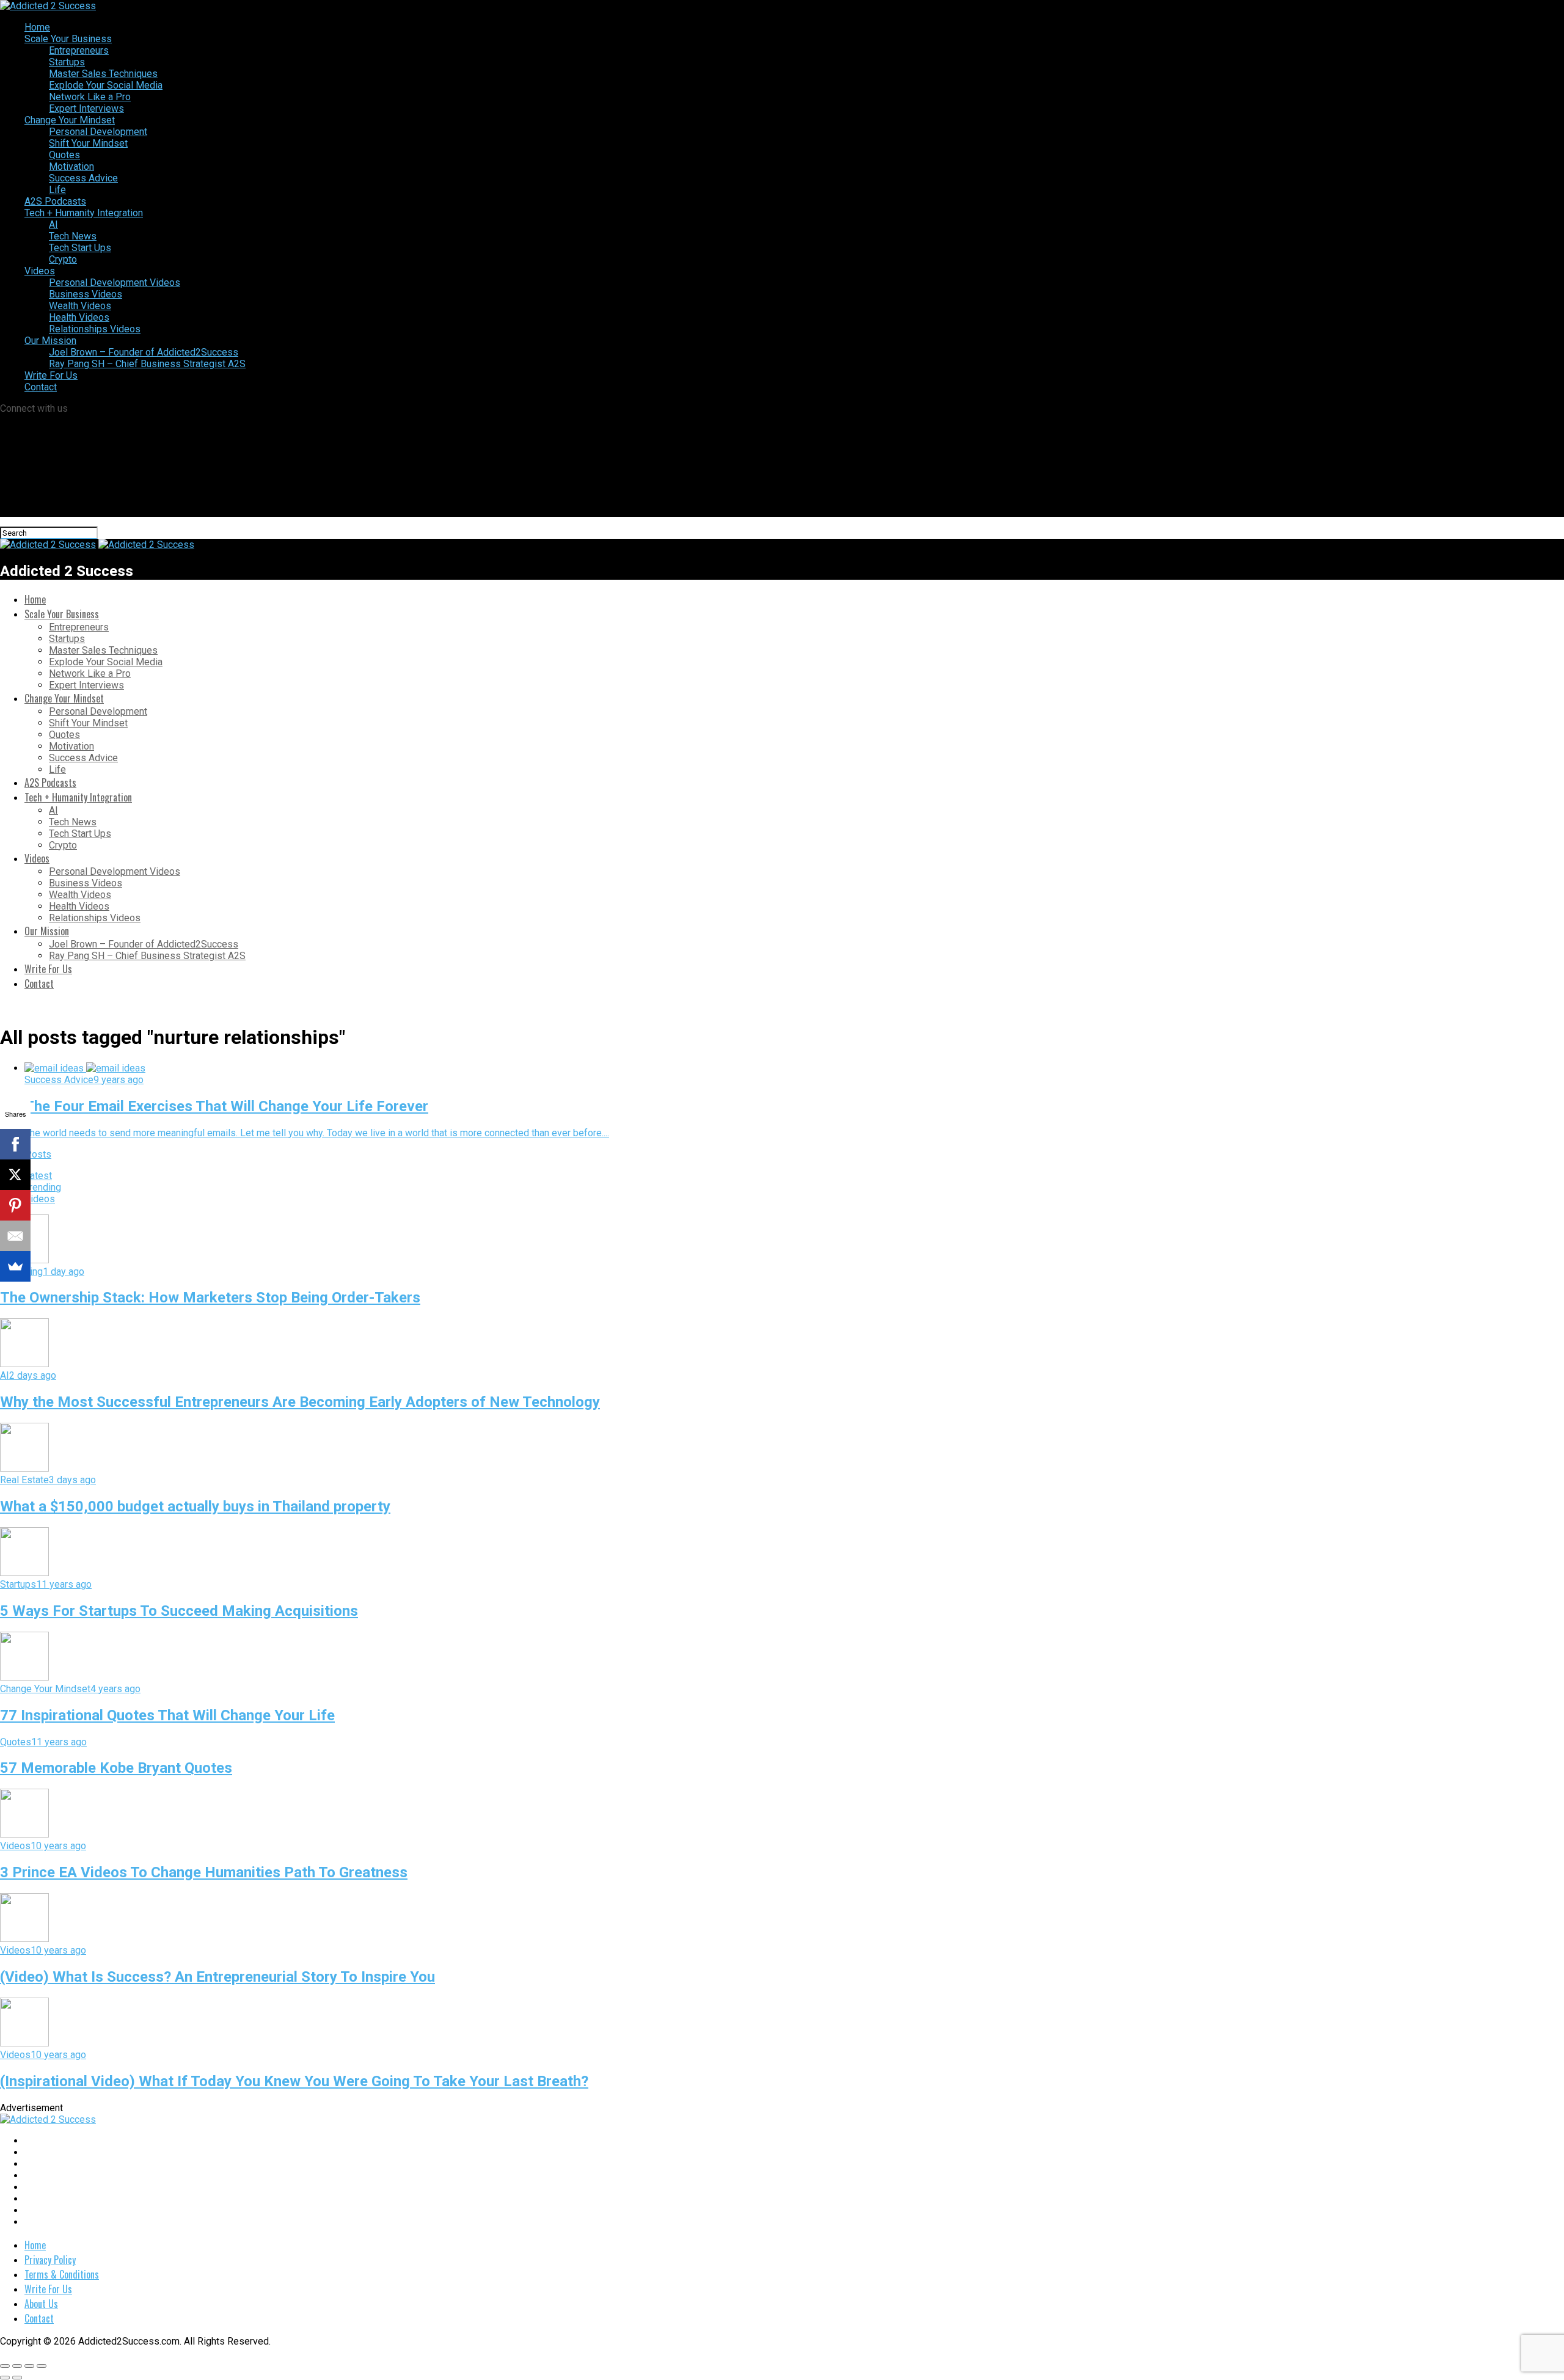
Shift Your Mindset (88, 143)
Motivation (71, 166)
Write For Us (51, 375)
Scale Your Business (68, 39)
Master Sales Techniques (103, 74)
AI (53, 224)
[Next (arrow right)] (17, 2378)
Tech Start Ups (80, 248)
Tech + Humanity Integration (84, 213)
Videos (40, 271)
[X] (15, 1175)
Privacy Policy (50, 2260)
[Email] (15, 1236)
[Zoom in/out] (42, 2366)
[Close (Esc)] (5, 2366)
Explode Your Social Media (106, 85)
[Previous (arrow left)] (5, 2378)
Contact (41, 387)
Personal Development (98, 132)
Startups (67, 62)
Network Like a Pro (90, 97)
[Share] (17, 2366)
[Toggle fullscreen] (29, 2366)
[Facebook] (15, 1144)
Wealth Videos (80, 306)
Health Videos (79, 317)
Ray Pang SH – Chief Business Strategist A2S (147, 364)
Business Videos (86, 294)
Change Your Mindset (70, 120)
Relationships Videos (95, 329)
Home (37, 27)
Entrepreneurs (79, 50)
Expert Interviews (86, 108)
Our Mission (50, 341)
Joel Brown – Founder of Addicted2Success (144, 352)
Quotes (64, 155)
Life (57, 190)
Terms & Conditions (62, 2274)
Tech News (73, 236)
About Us (41, 2304)
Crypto (63, 259)
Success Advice (83, 178)
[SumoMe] (15, 1266)
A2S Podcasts (55, 201)
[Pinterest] (15, 1205)
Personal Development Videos (115, 283)
